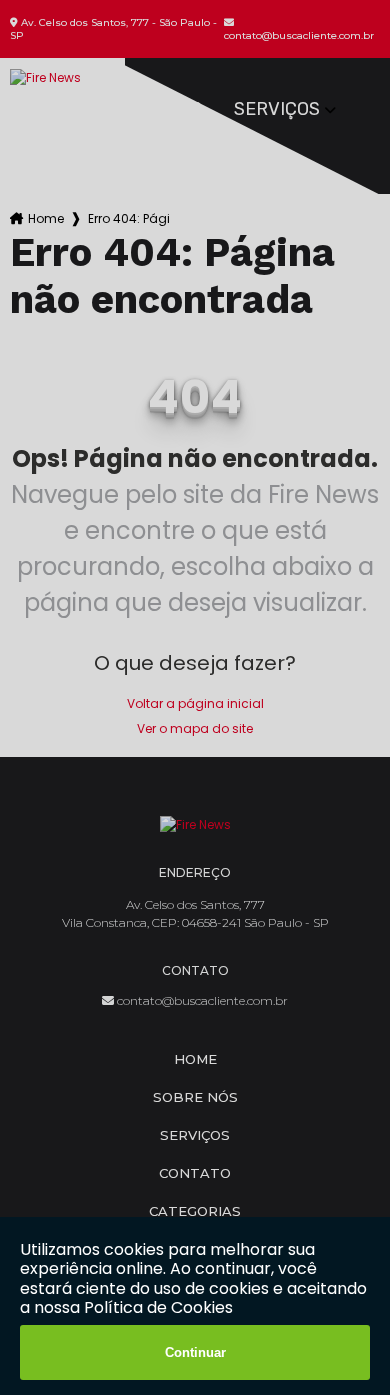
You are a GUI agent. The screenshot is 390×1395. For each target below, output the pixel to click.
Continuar (195, 1352)
